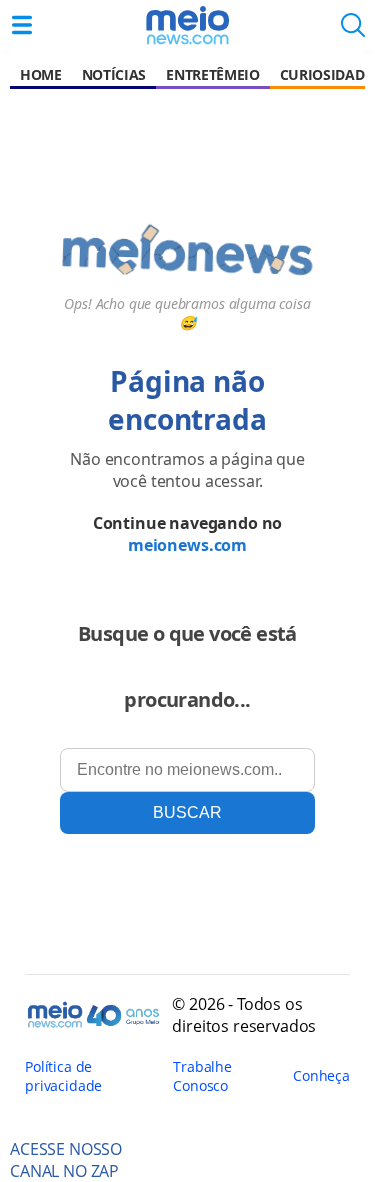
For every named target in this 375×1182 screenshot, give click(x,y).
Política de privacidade (63, 1076)
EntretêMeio (212, 74)
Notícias (114, 74)
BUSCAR (187, 812)
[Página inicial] (187, 25)
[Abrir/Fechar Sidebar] (22, 25)
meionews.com (187, 545)
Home (41, 74)
